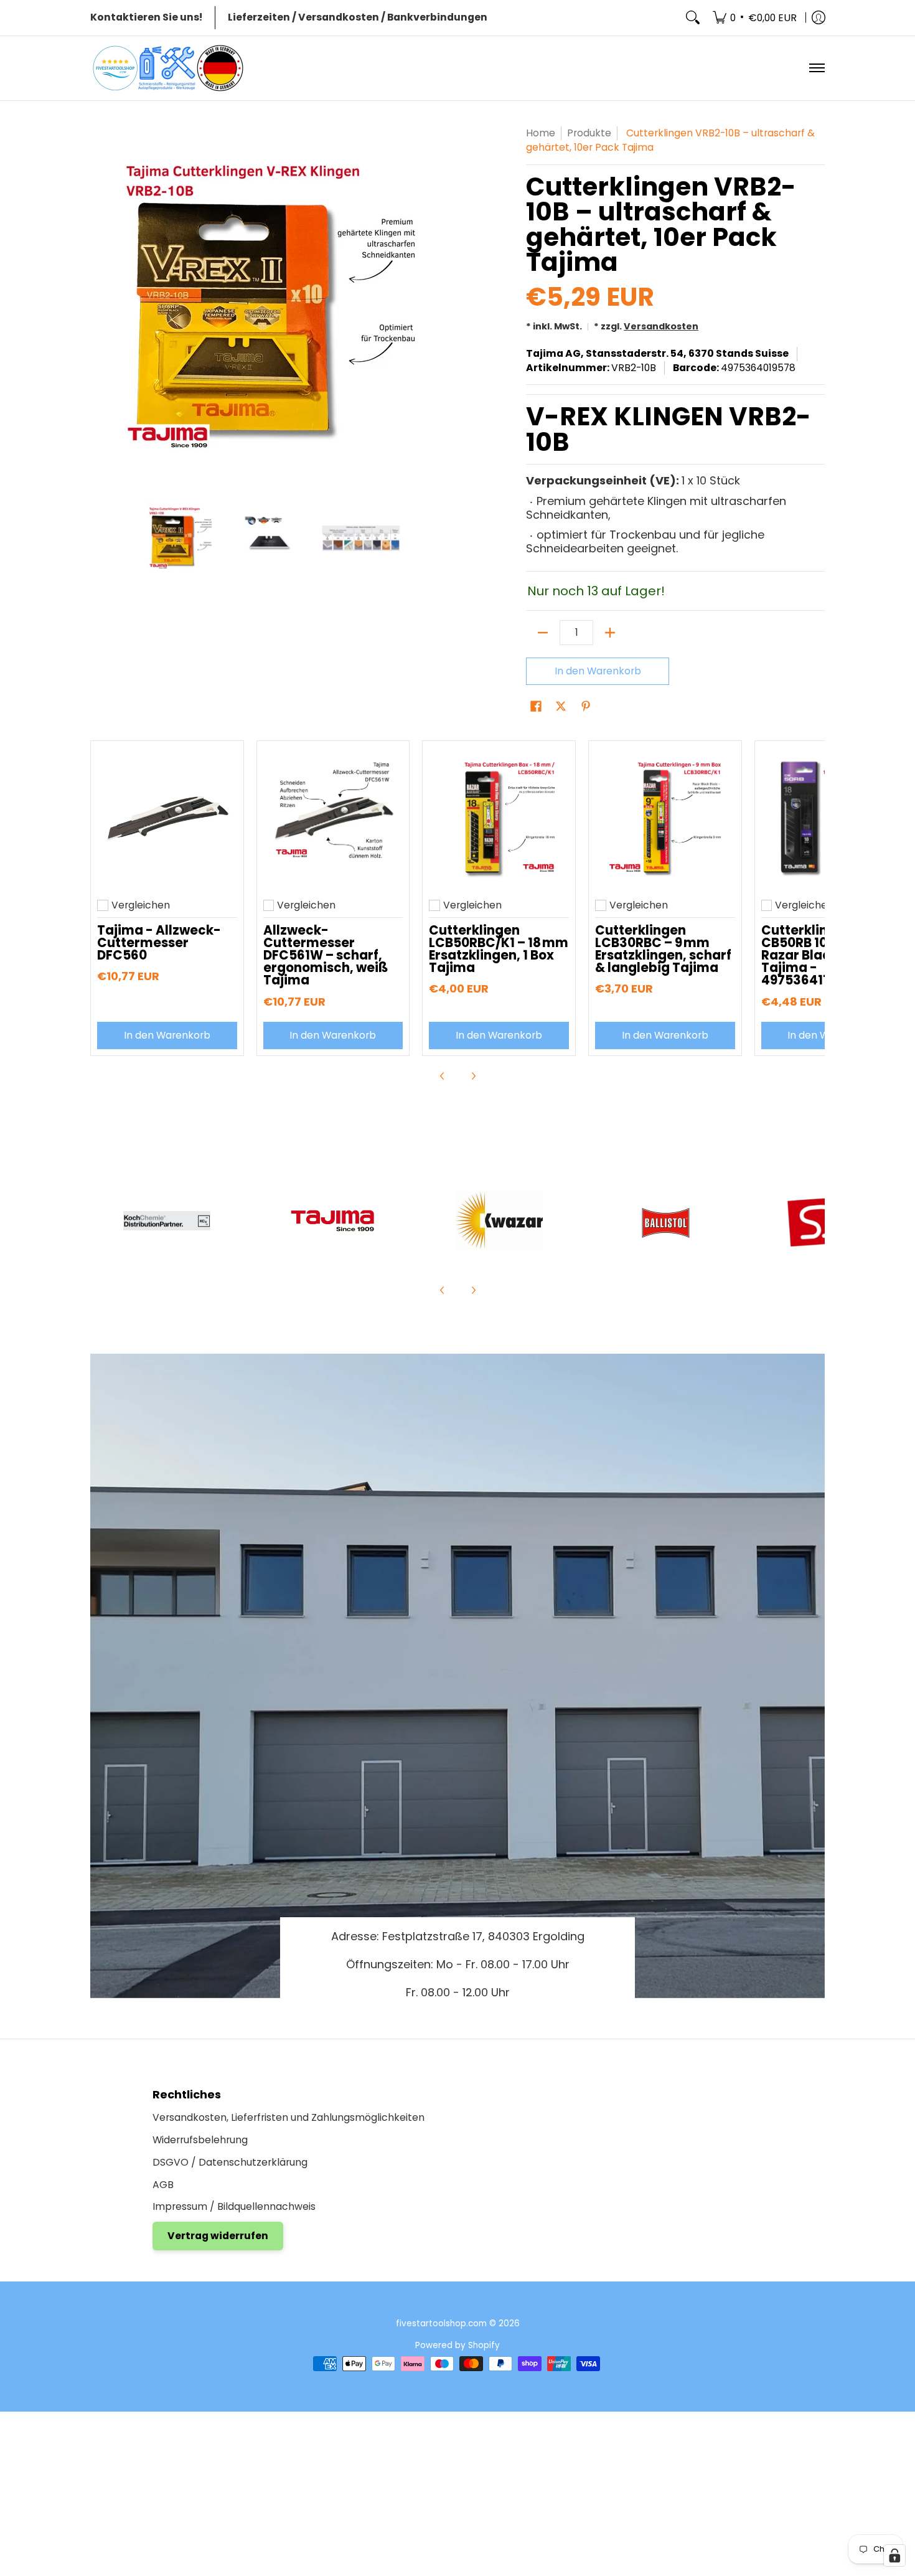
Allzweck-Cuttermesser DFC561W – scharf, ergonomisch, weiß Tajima (326, 955)
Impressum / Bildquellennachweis (234, 2206)
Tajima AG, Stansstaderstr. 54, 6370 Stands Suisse (657, 353)
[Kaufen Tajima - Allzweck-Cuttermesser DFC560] (167, 817)
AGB (163, 2185)
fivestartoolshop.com (441, 2324)
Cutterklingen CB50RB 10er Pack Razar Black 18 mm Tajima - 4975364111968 (821, 955)
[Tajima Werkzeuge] (333, 1221)
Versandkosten (661, 326)
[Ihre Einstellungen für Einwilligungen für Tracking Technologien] (894, 2555)
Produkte (589, 133)
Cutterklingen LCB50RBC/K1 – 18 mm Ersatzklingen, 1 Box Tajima (499, 949)
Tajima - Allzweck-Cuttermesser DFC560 (159, 943)
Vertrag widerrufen (218, 2236)
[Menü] (816, 68)
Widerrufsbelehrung (200, 2140)
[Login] (819, 18)
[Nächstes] (443, 306)
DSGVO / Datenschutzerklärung (230, 2162)
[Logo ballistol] (665, 1220)
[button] (536, 707)
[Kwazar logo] (499, 1220)
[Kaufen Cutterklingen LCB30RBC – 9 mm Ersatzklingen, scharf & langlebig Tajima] (665, 817)
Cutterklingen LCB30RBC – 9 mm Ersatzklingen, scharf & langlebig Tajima (663, 949)
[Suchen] (693, 18)
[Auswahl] (610, 633)
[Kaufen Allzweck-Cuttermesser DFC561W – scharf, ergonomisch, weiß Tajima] (333, 817)
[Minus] (543, 633)
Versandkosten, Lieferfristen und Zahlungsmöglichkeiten (289, 2117)
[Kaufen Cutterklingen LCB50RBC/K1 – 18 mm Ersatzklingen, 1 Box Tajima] (499, 817)
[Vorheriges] (99, 306)
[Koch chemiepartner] (167, 1221)
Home (541, 133)
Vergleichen (141, 905)
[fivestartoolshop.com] (168, 68)
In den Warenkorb (598, 671)
